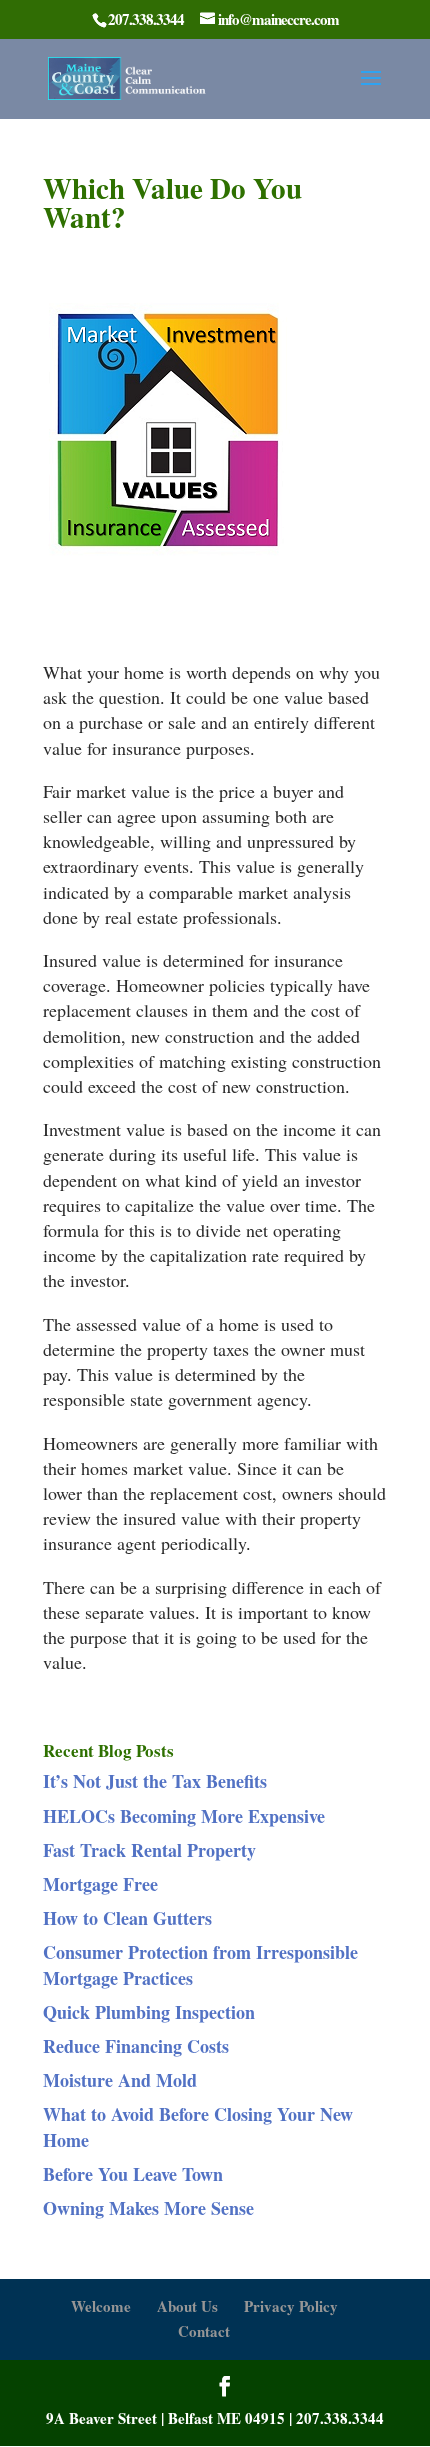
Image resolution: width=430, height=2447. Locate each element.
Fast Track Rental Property (149, 1850)
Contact (204, 2331)
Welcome (101, 2306)
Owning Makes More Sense (148, 2208)
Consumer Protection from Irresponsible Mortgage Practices (200, 1964)
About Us (187, 2306)
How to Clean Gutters (127, 1918)
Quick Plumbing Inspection (149, 2012)
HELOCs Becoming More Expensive (184, 1816)
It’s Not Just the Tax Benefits (155, 1781)
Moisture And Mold (120, 2080)
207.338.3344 (340, 2418)
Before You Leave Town (133, 2174)
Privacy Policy (291, 2306)
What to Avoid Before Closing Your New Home (198, 2126)
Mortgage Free (100, 1884)
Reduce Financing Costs (136, 2046)
